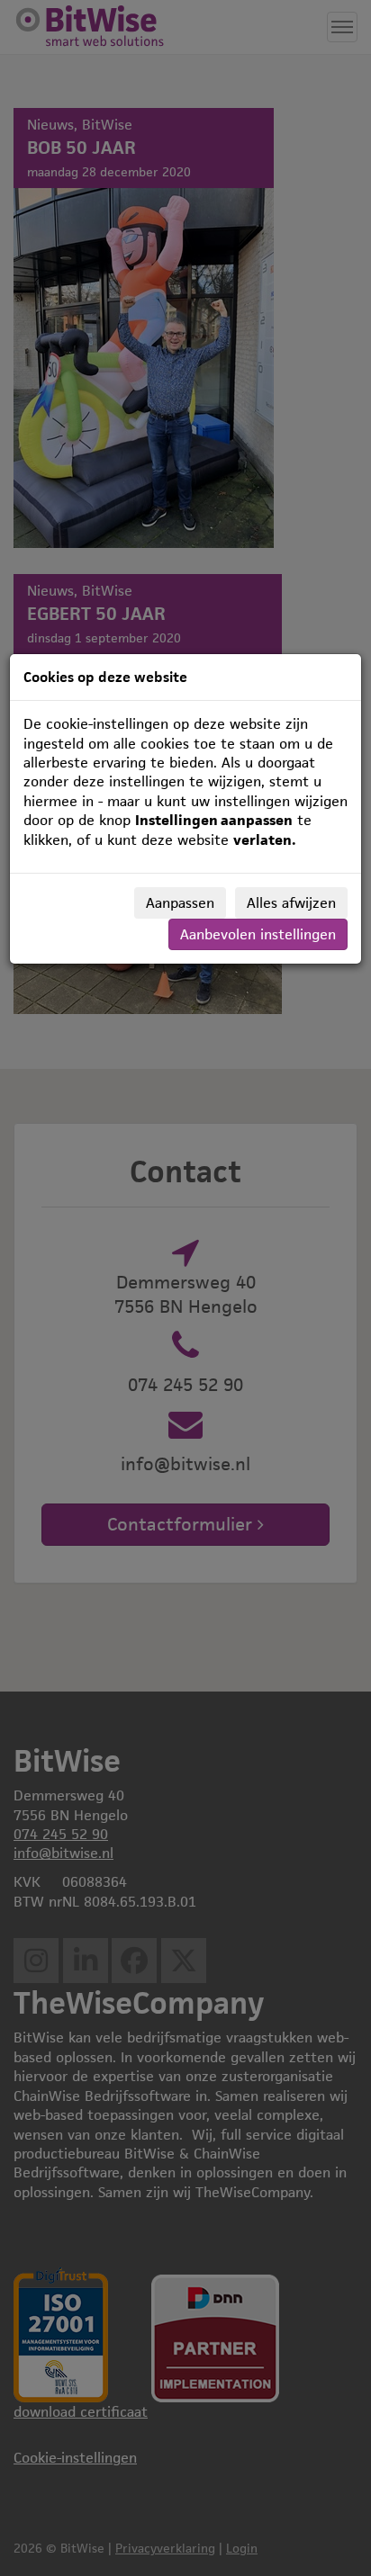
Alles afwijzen (291, 903)
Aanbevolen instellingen (258, 934)
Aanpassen (180, 903)
